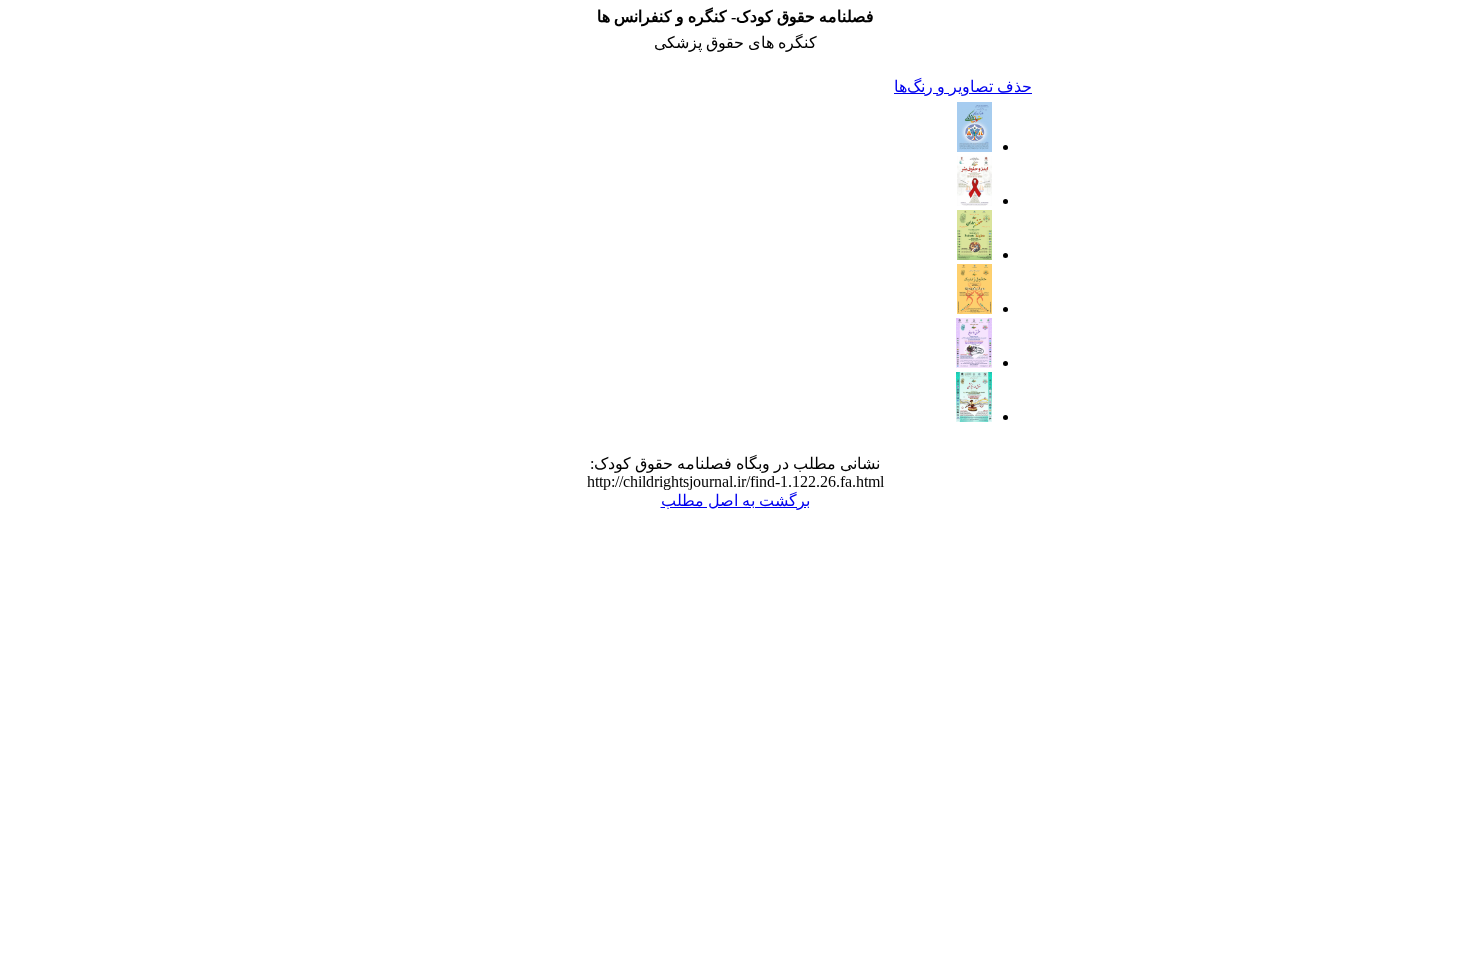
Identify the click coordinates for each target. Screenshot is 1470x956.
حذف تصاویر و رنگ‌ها (963, 86)
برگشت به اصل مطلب (735, 500)
